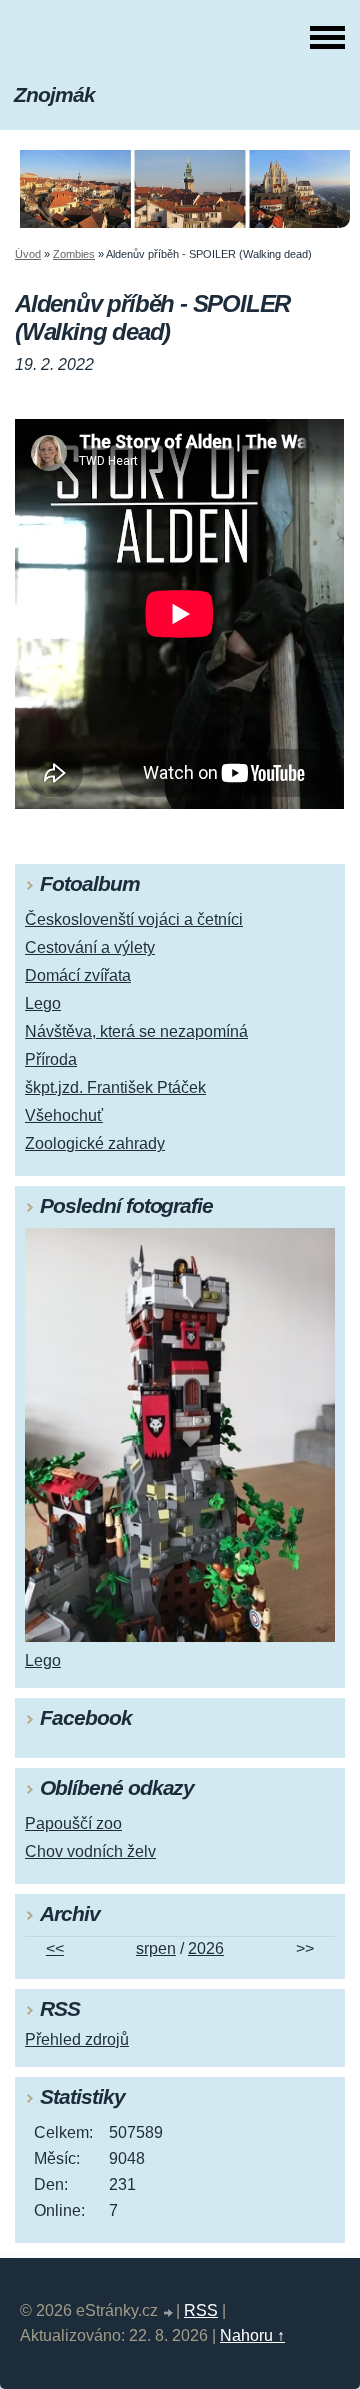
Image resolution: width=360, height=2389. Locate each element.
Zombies (74, 254)
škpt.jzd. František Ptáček (115, 1087)
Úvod (28, 254)
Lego (43, 1003)
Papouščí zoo (73, 1823)
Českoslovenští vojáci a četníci (134, 919)
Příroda (51, 1059)
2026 (206, 1948)
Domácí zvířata (78, 975)
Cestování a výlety (90, 947)
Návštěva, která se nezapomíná (136, 1031)
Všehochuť (64, 1115)
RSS (201, 2310)
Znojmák (54, 94)
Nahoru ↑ (252, 2335)
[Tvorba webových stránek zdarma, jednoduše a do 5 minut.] (169, 2313)
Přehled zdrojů (77, 2039)
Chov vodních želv (90, 1851)
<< (55, 1948)
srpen (156, 1948)
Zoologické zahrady (95, 1143)
